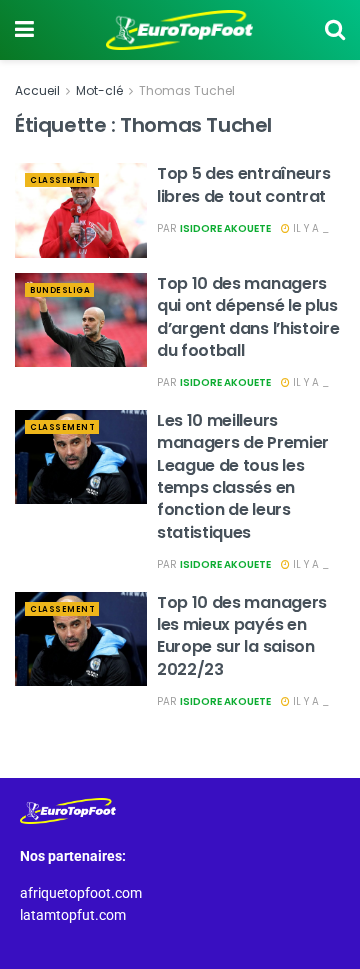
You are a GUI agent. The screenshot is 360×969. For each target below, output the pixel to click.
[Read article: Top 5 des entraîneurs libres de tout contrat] (81, 210)
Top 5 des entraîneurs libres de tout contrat (243, 184)
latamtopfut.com (73, 915)
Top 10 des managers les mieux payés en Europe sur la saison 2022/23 (242, 636)
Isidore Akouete (225, 228)
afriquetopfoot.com (81, 893)
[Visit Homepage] (180, 30)
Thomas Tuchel (187, 90)
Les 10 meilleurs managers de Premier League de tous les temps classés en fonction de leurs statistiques (243, 476)
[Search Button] (335, 30)
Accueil (37, 90)
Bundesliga (60, 290)
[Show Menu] (24, 30)
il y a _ (309, 228)
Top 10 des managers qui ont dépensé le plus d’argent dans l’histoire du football (248, 317)
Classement (62, 180)
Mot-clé (99, 90)
